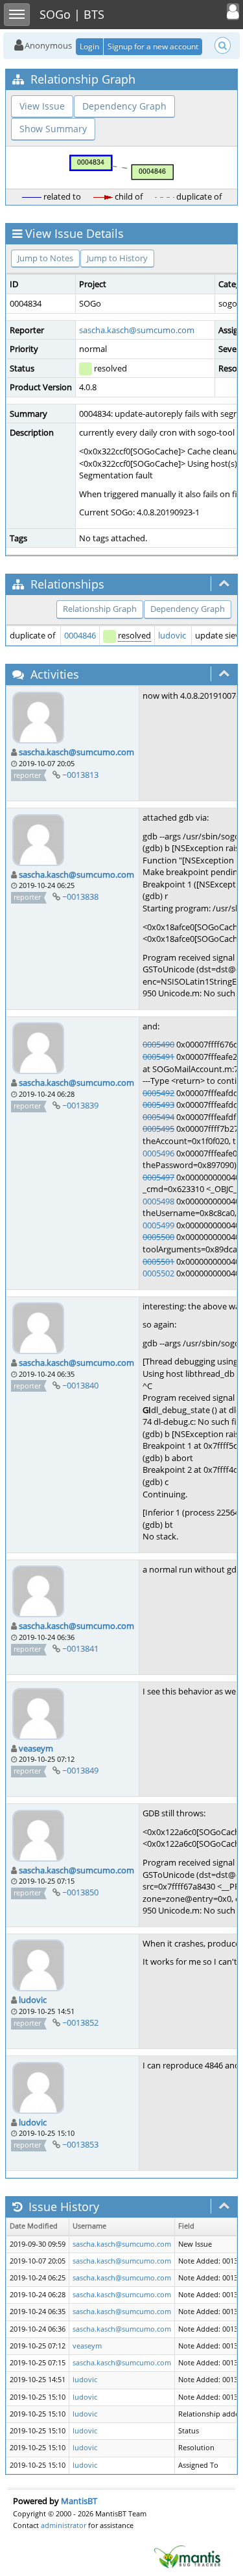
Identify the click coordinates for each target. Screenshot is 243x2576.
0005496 (158, 1153)
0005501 (158, 1261)
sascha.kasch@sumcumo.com (137, 330)
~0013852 (80, 2022)
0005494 (158, 1117)
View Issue (42, 106)
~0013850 (80, 1892)
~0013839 (80, 1105)
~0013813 (80, 775)
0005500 (158, 1237)
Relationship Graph (100, 609)
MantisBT (79, 2501)
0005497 (158, 1177)
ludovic (172, 635)
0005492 (158, 1093)
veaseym (36, 1748)
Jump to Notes (45, 258)
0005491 (158, 1057)
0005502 (158, 1273)
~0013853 (80, 2144)
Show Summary (53, 129)
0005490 (158, 1044)
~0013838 (80, 896)
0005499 (158, 1225)
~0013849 (80, 1770)
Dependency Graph (124, 106)
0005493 (158, 1105)
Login (89, 46)
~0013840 (80, 1385)
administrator (64, 2525)
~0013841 (80, 1648)
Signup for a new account (153, 46)
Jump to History (117, 258)
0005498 (158, 1201)
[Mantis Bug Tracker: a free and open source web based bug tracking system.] (187, 2556)
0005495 (158, 1129)
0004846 (80, 635)
